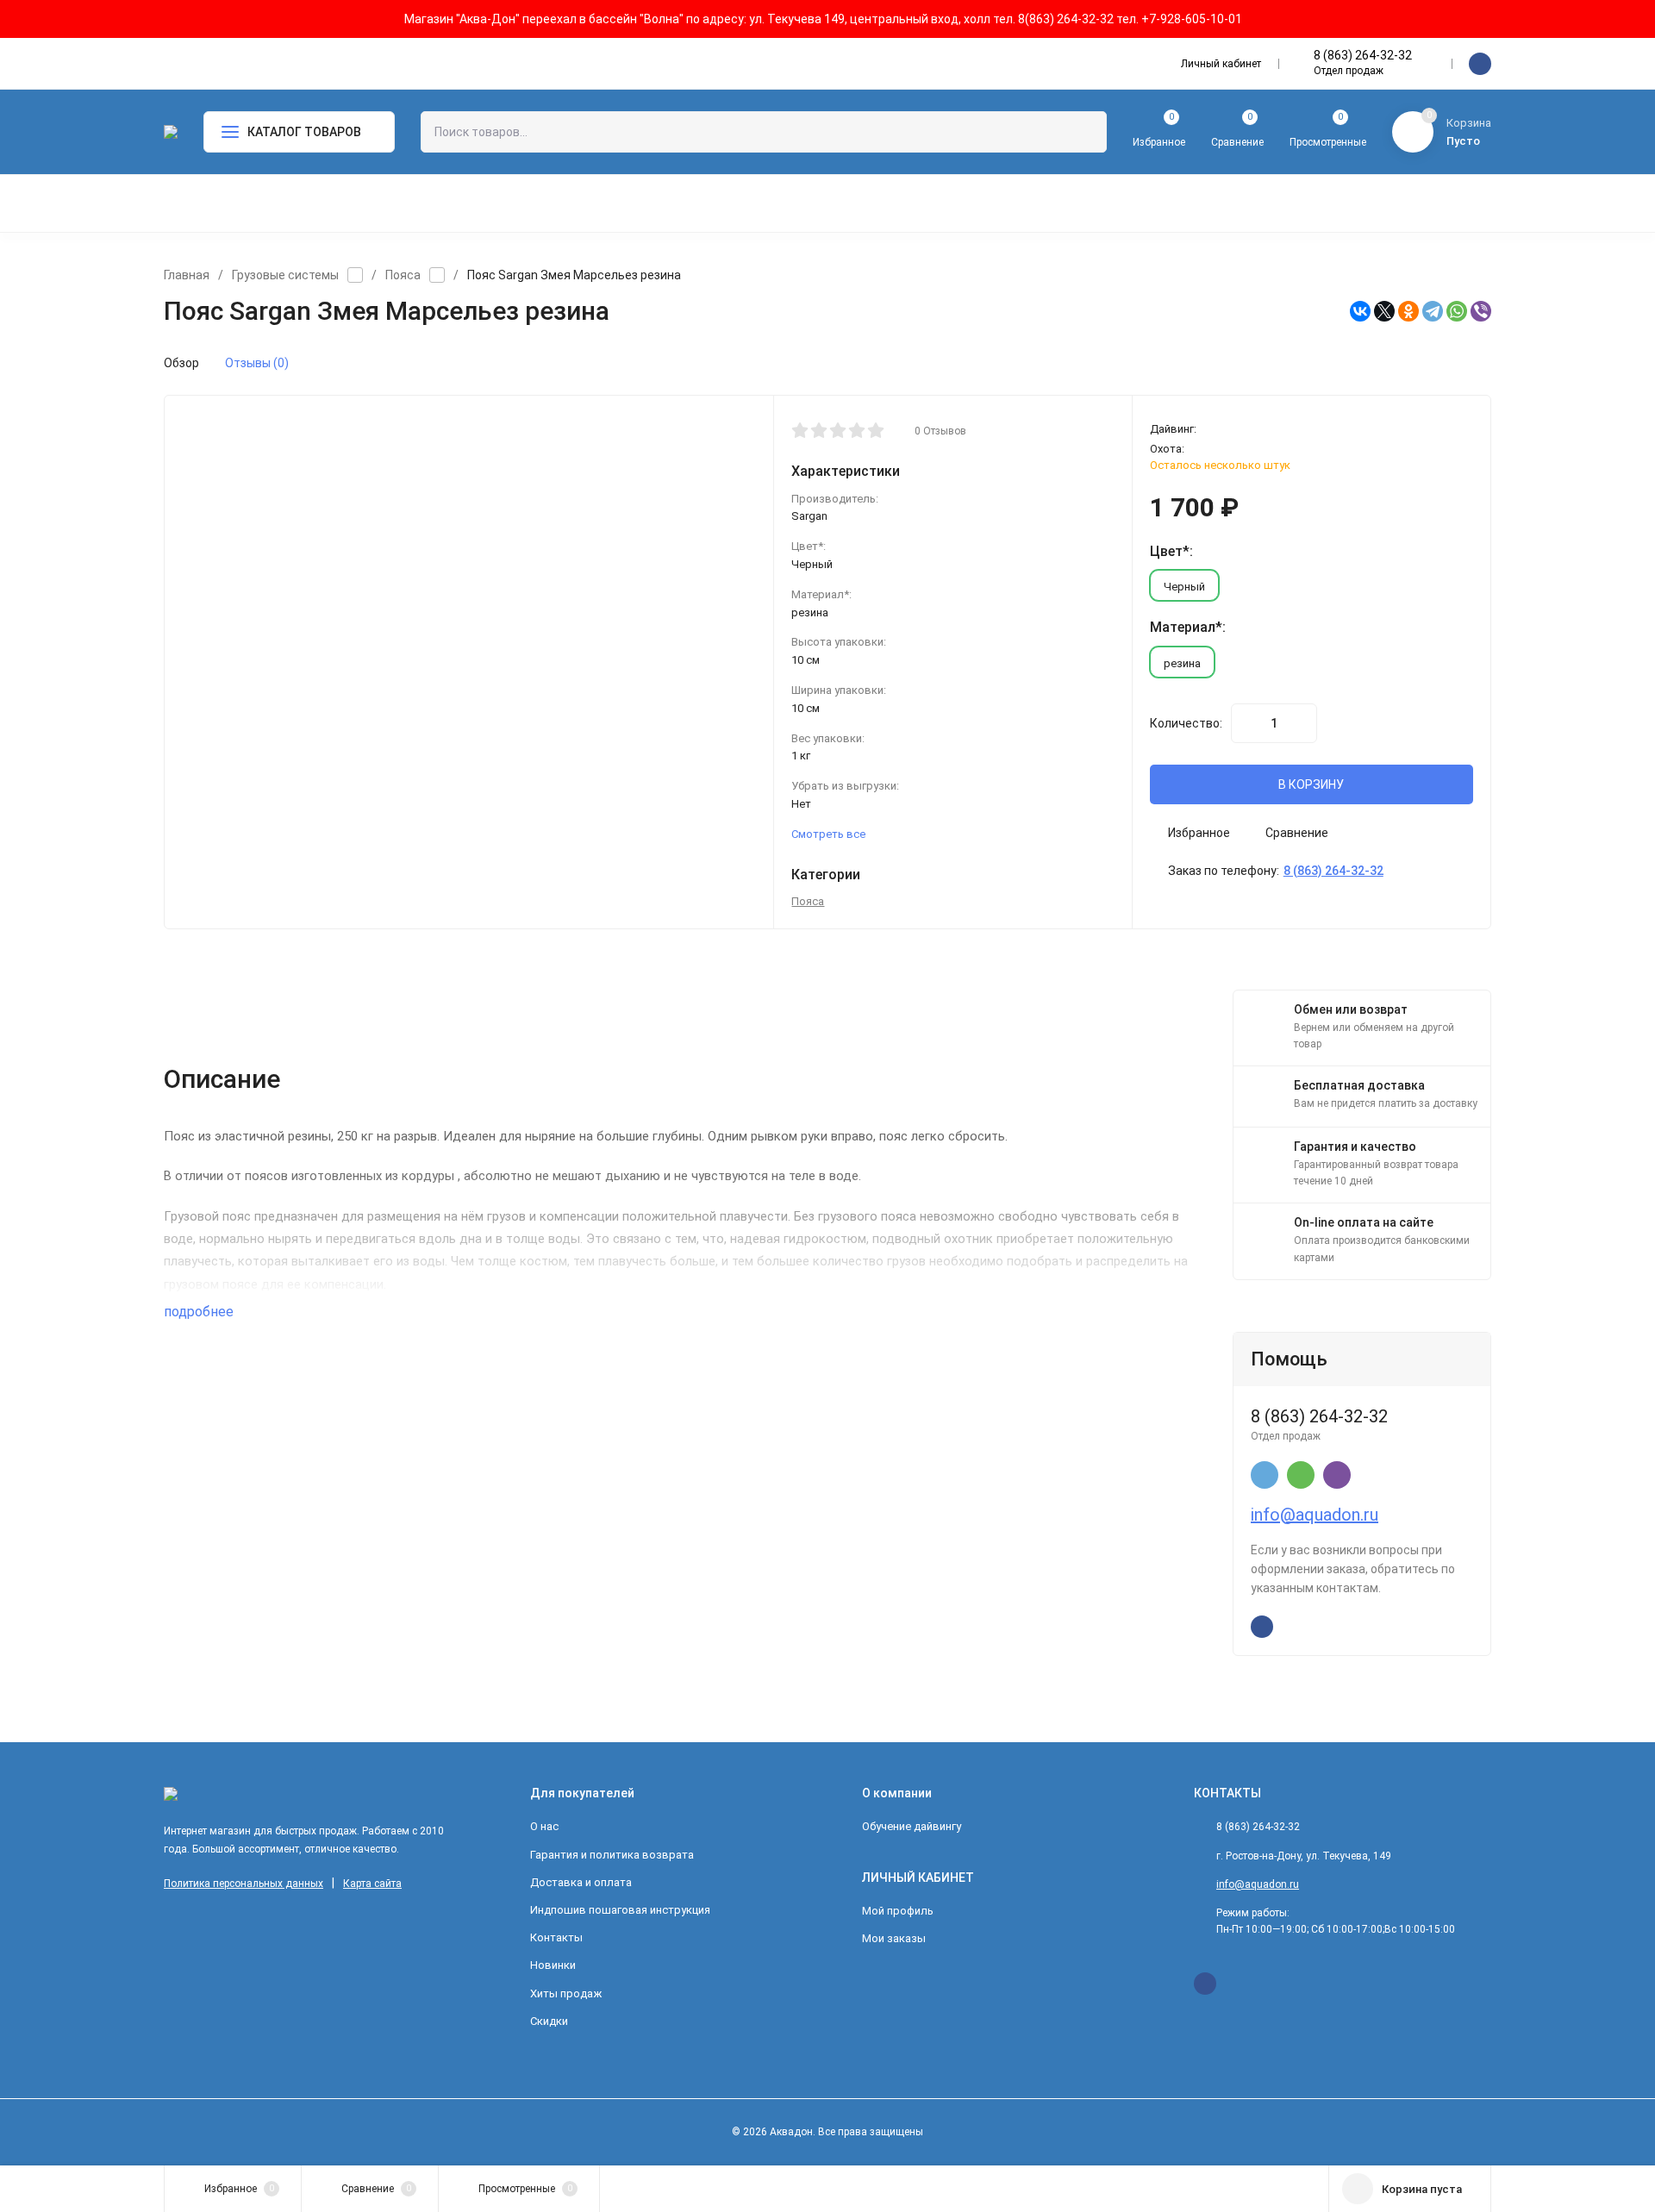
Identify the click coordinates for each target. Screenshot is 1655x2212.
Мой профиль (898, 1911)
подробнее (200, 1312)
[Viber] (1481, 311)
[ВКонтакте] (1360, 311)
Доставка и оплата (581, 1882)
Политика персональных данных (244, 1884)
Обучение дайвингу (912, 1826)
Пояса (403, 275)
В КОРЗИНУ (1311, 784)
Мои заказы (894, 1938)
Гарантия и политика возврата (612, 1855)
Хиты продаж (566, 1993)
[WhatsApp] (1457, 311)
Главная (187, 275)
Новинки (553, 1965)
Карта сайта (372, 1884)
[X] (1384, 311)
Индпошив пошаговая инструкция (620, 1910)
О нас (544, 1826)
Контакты (556, 1937)
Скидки (549, 2021)
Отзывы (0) (257, 363)
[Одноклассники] (1408, 311)
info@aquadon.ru (1315, 1515)
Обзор (181, 363)
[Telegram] (1433, 311)
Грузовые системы (285, 275)
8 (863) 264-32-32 (1363, 55)
